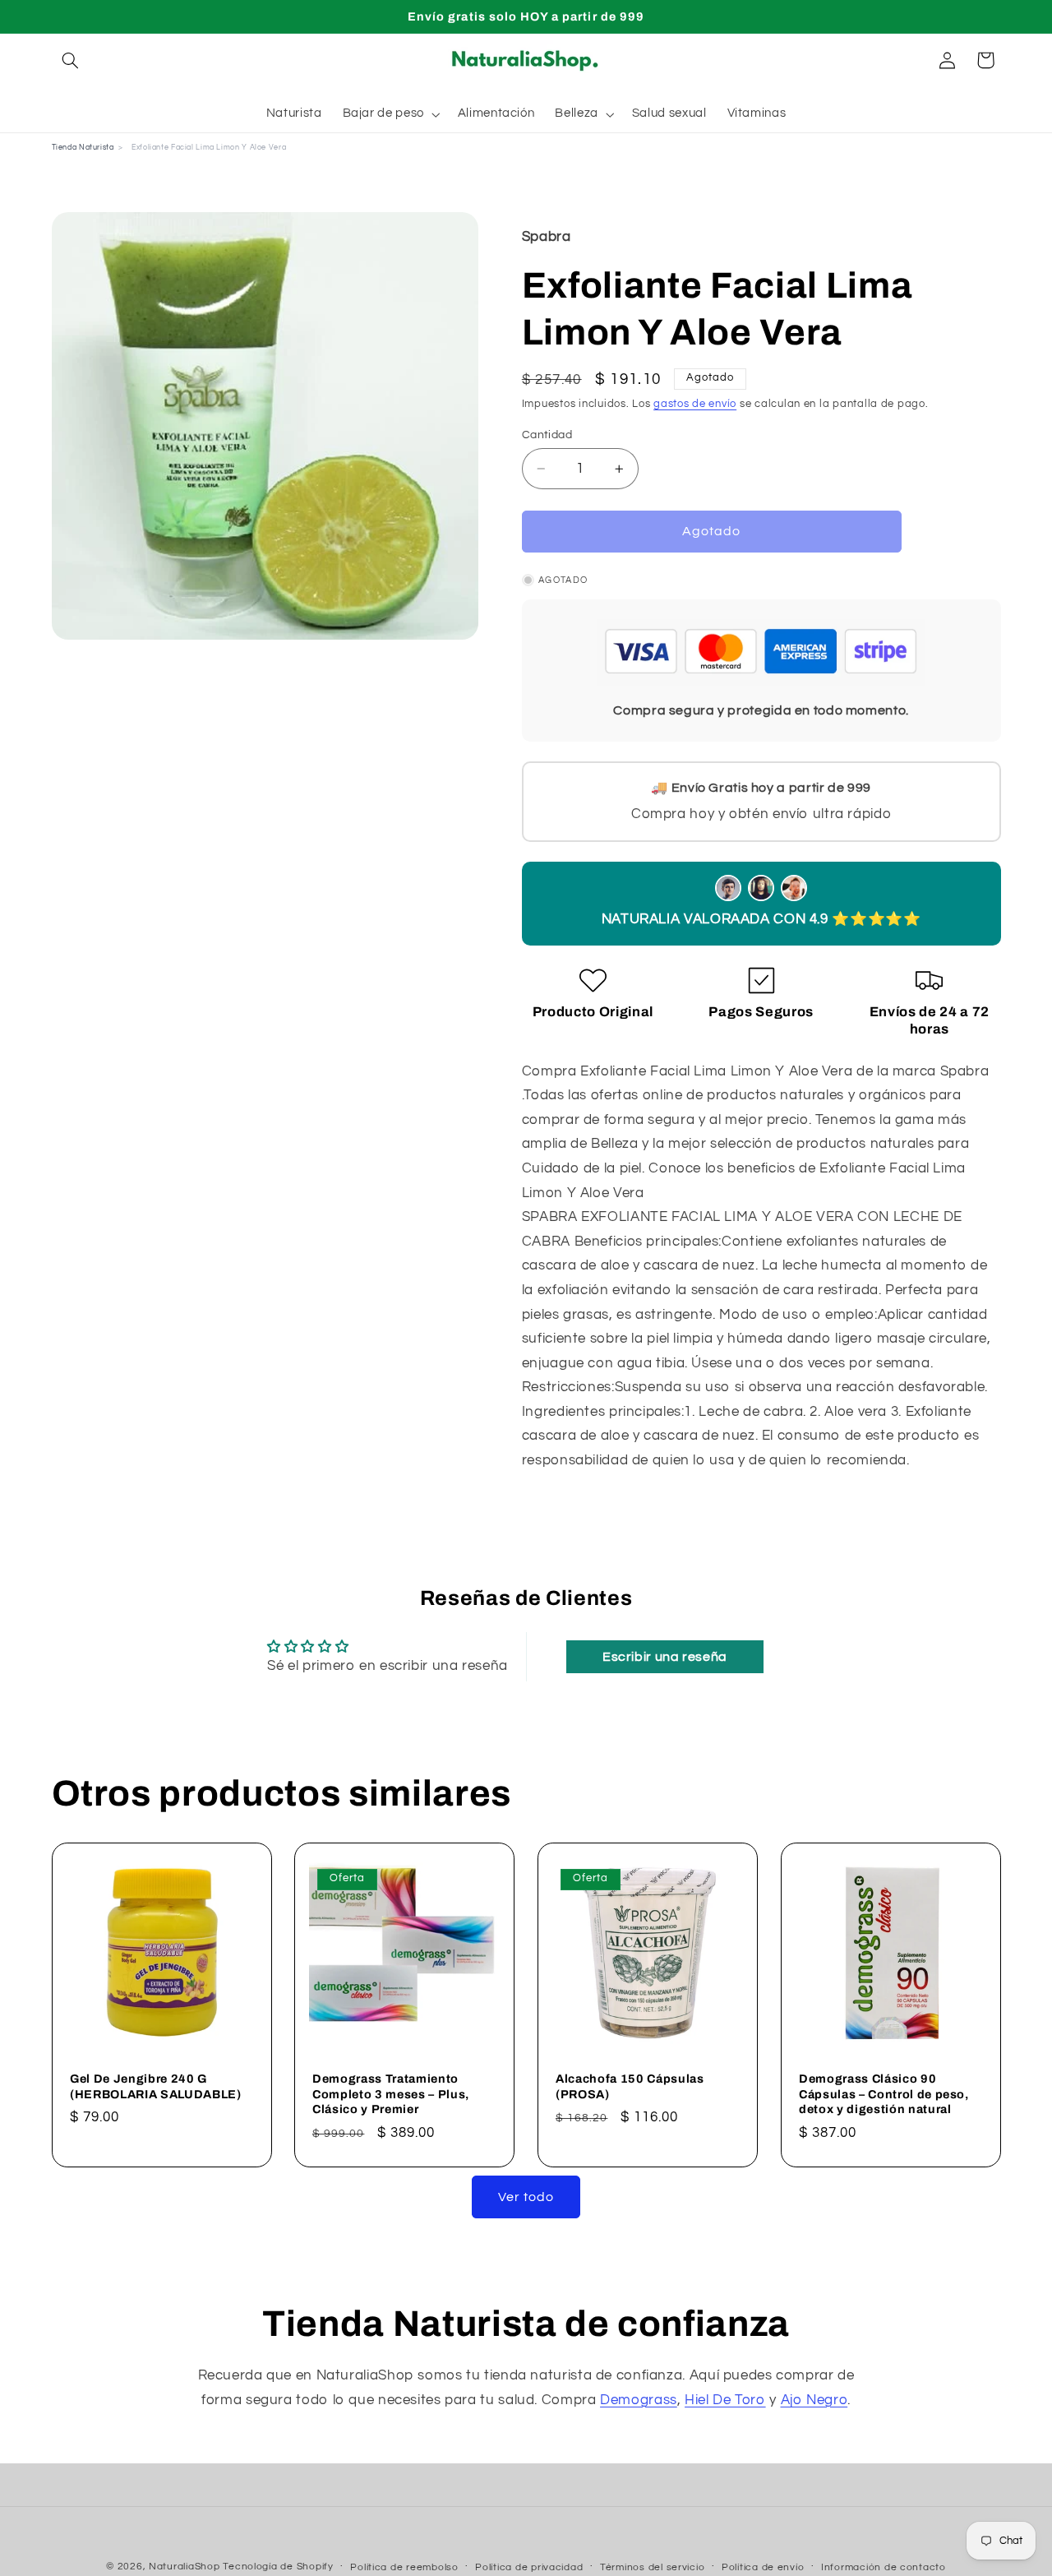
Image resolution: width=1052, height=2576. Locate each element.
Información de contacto (884, 2567)
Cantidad (547, 435)
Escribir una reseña (665, 1657)
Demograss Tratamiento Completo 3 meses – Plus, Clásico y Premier (391, 2094)
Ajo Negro (814, 2400)
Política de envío (763, 2567)
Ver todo (526, 2197)
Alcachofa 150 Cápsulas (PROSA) (630, 2086)
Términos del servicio (652, 2567)
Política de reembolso (404, 2567)
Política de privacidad (529, 2567)
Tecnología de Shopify (278, 2567)
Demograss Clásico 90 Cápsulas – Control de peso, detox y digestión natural (884, 2094)
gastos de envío (695, 404)
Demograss (639, 2400)
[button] (71, 60)
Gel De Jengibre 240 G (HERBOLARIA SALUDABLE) (156, 2086)
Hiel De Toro (725, 2400)
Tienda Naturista (83, 148)
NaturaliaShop (185, 2567)
